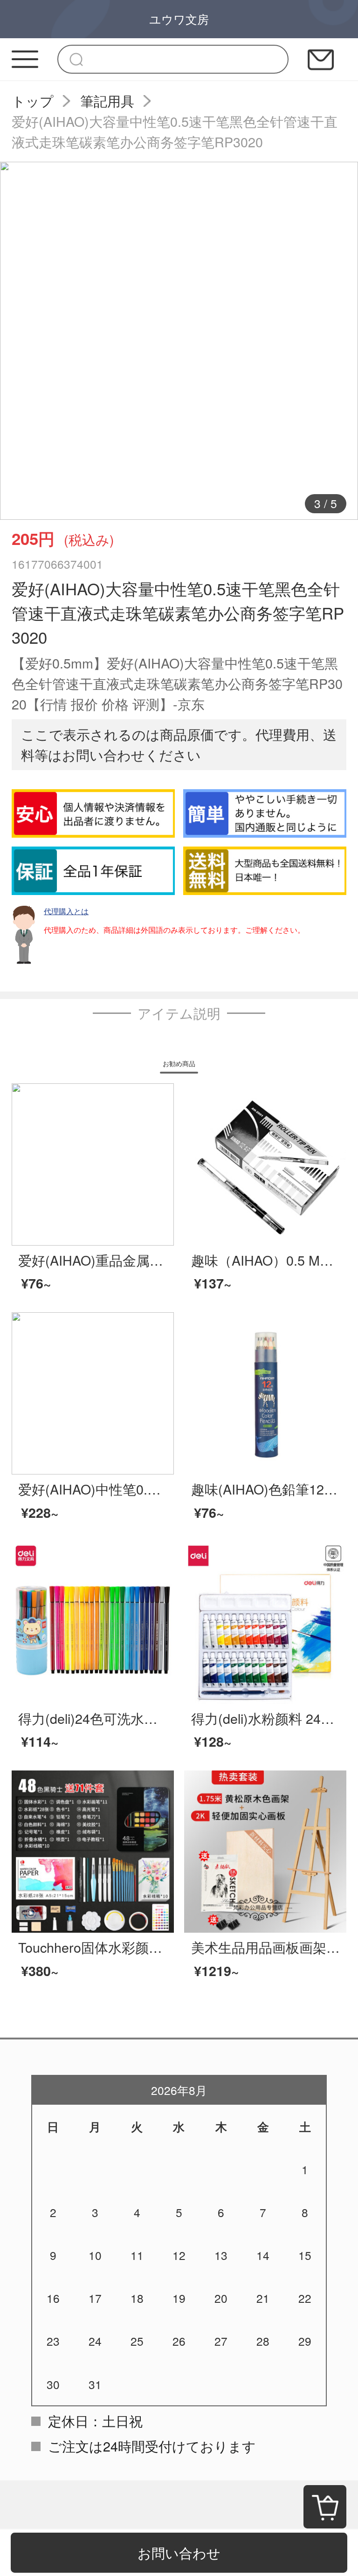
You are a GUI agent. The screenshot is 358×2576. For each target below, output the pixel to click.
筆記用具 (107, 100)
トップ (33, 100)
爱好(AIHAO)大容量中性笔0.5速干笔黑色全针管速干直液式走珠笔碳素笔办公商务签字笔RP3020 (175, 131)
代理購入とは (66, 911)
